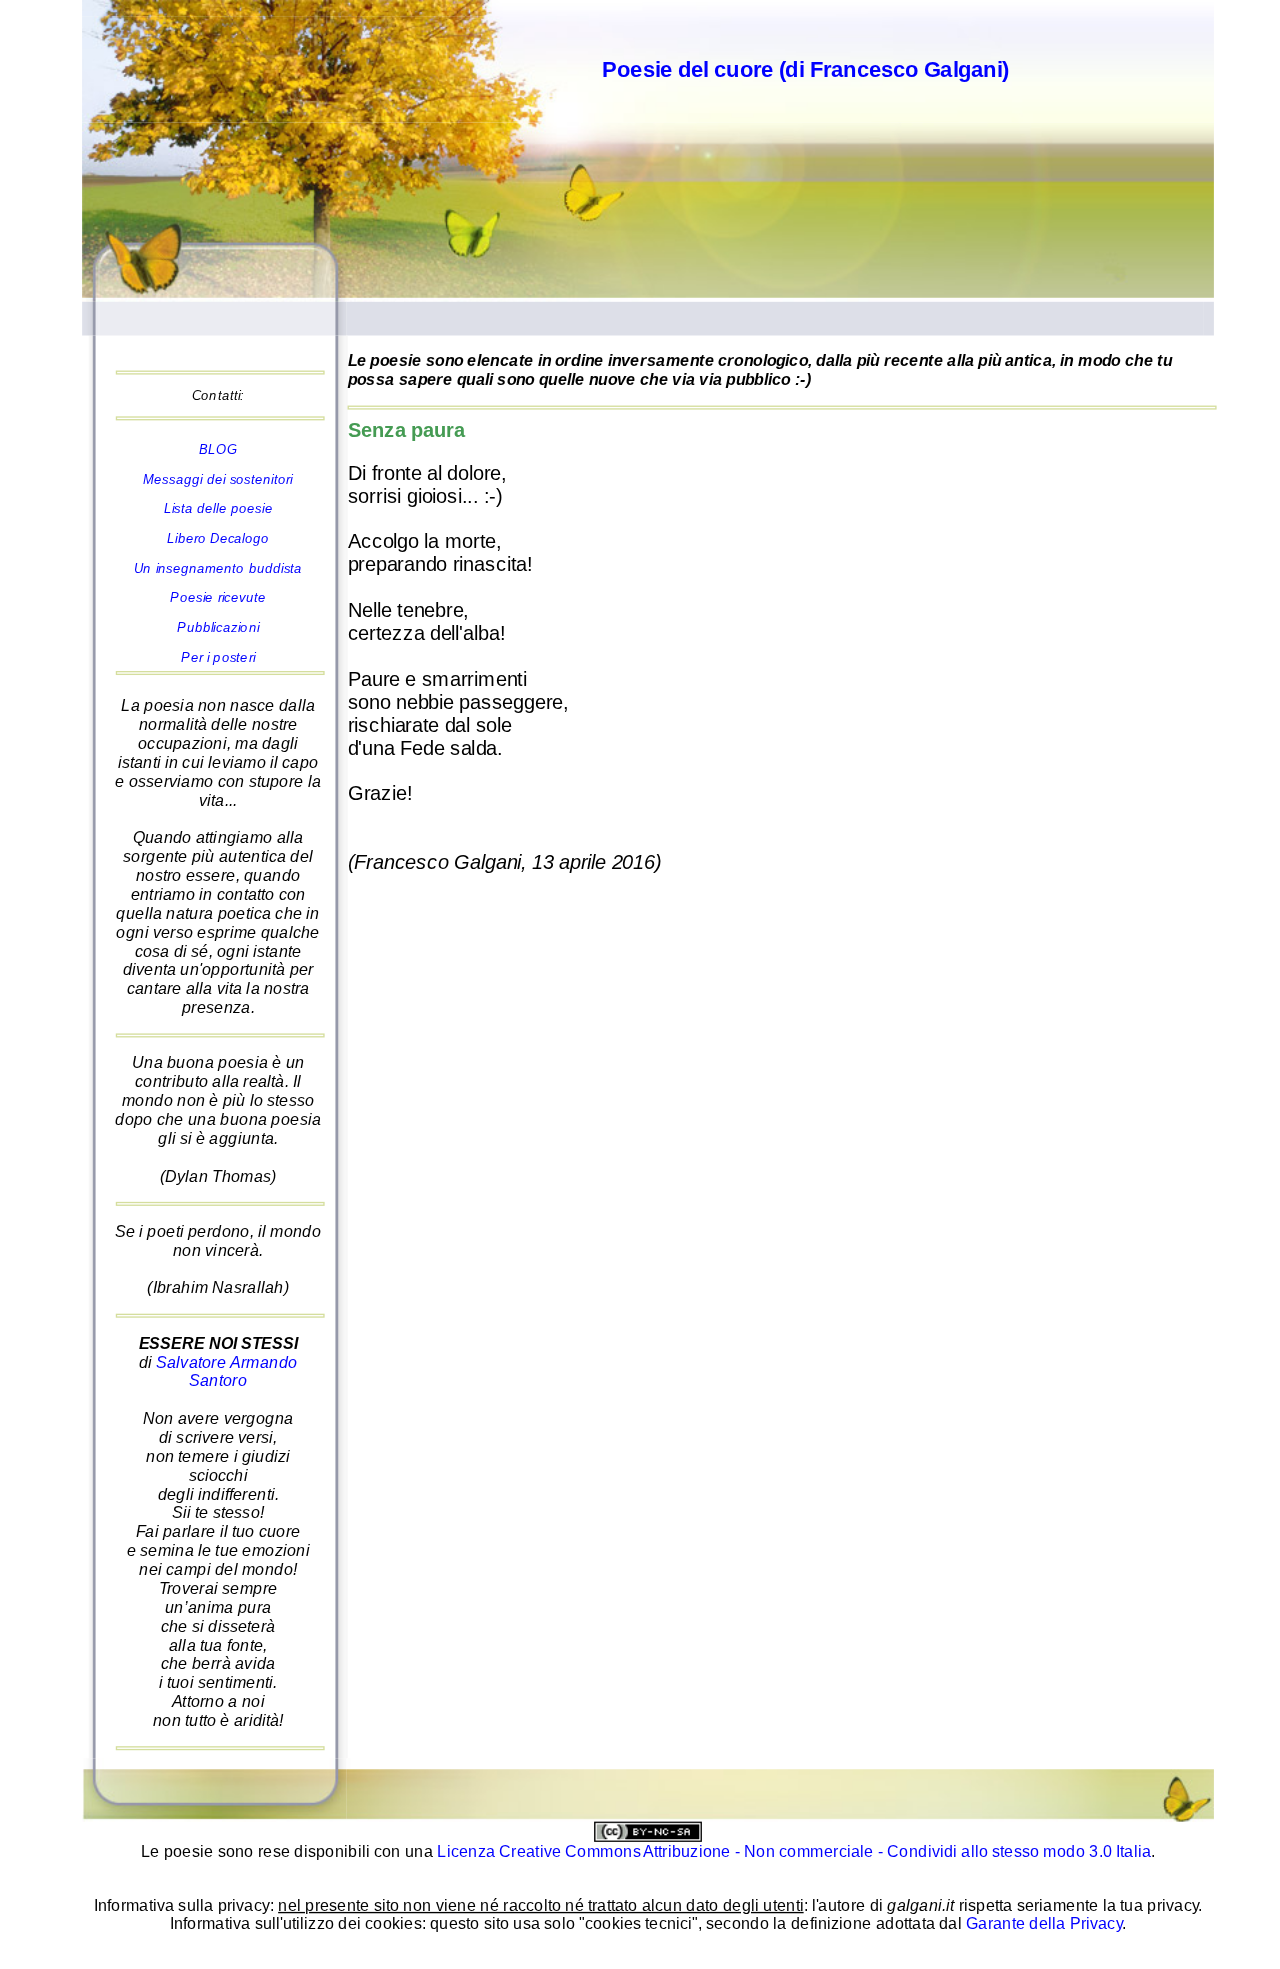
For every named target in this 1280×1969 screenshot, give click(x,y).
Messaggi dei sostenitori (218, 479)
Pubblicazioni (218, 627)
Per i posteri (218, 656)
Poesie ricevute (218, 597)
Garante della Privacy (1044, 1924)
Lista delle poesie (218, 508)
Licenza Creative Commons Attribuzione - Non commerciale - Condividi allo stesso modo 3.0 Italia (794, 1851)
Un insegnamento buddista (218, 568)
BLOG (218, 449)
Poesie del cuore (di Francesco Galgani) (805, 68)
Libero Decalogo (218, 538)
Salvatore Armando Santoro (226, 1372)
